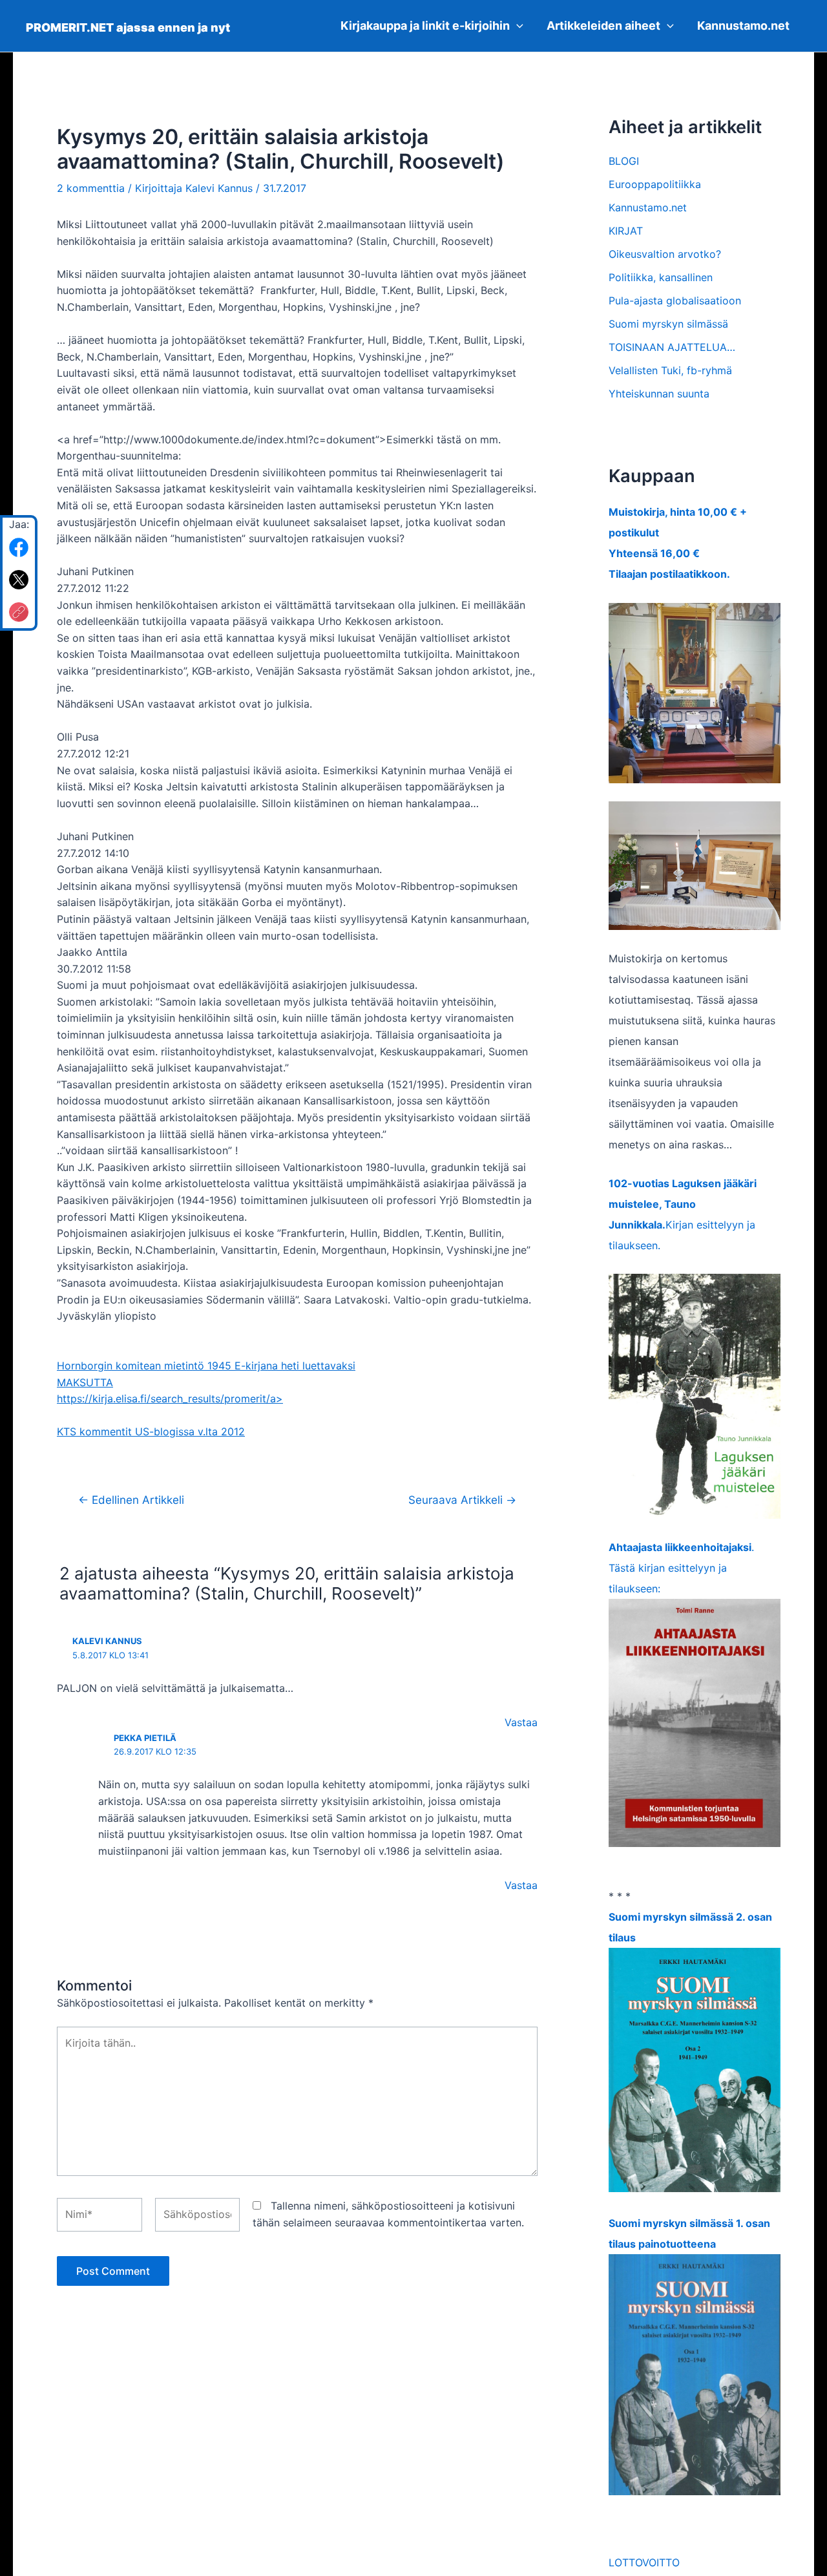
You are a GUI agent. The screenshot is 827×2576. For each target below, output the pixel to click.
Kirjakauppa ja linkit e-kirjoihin (425, 26)
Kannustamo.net (743, 26)
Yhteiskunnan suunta (659, 394)
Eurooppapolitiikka (655, 184)
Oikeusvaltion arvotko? (665, 254)
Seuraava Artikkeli (462, 1500)
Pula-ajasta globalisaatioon (675, 301)
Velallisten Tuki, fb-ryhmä (670, 370)
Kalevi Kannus (107, 1641)
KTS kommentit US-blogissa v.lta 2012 (151, 1431)
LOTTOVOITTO (644, 2562)
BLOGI (624, 161)
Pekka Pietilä (145, 1738)
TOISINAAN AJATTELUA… (672, 347)
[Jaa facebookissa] (19, 547)
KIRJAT (626, 231)
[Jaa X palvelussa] (19, 580)
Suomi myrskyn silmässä (668, 324)
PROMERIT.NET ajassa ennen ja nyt (128, 27)
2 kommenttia (91, 188)
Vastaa (521, 1722)
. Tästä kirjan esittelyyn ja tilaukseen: (681, 1568)
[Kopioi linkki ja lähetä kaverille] (19, 612)
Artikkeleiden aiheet (603, 26)
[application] (517, 26)
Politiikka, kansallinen (661, 277)
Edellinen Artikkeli (131, 1500)
